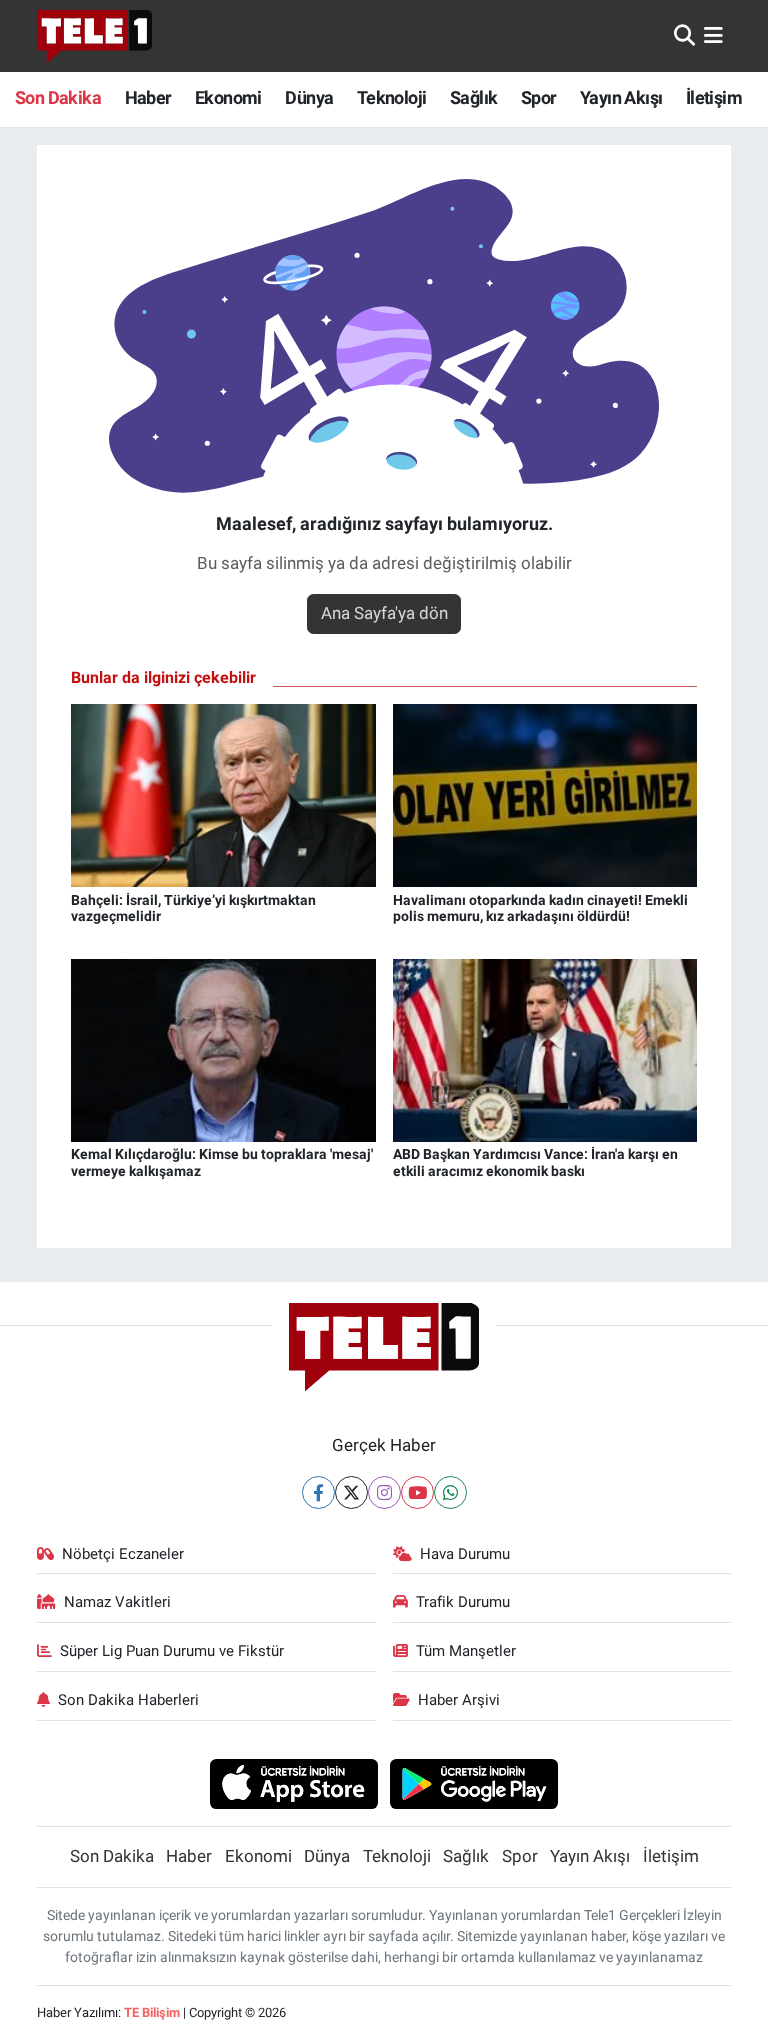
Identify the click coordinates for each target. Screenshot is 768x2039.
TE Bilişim (152, 2012)
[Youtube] (417, 1492)
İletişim (714, 97)
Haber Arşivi (459, 1700)
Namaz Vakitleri (117, 1602)
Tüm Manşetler (466, 1651)
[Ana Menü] (713, 35)
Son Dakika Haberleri (128, 1700)
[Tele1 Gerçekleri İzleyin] (94, 36)
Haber (148, 97)
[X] (351, 1492)
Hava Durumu (465, 1554)
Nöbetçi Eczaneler (123, 1554)
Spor (539, 97)
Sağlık (473, 97)
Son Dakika (58, 97)
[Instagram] (384, 1492)
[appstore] (293, 1783)
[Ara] (684, 35)
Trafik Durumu (463, 1602)
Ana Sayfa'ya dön (384, 613)
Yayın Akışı (621, 97)
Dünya (309, 97)
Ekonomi (228, 97)
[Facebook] (318, 1492)
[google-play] (474, 1783)
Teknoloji (392, 97)
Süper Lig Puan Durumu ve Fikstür (172, 1651)
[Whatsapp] (450, 1492)
